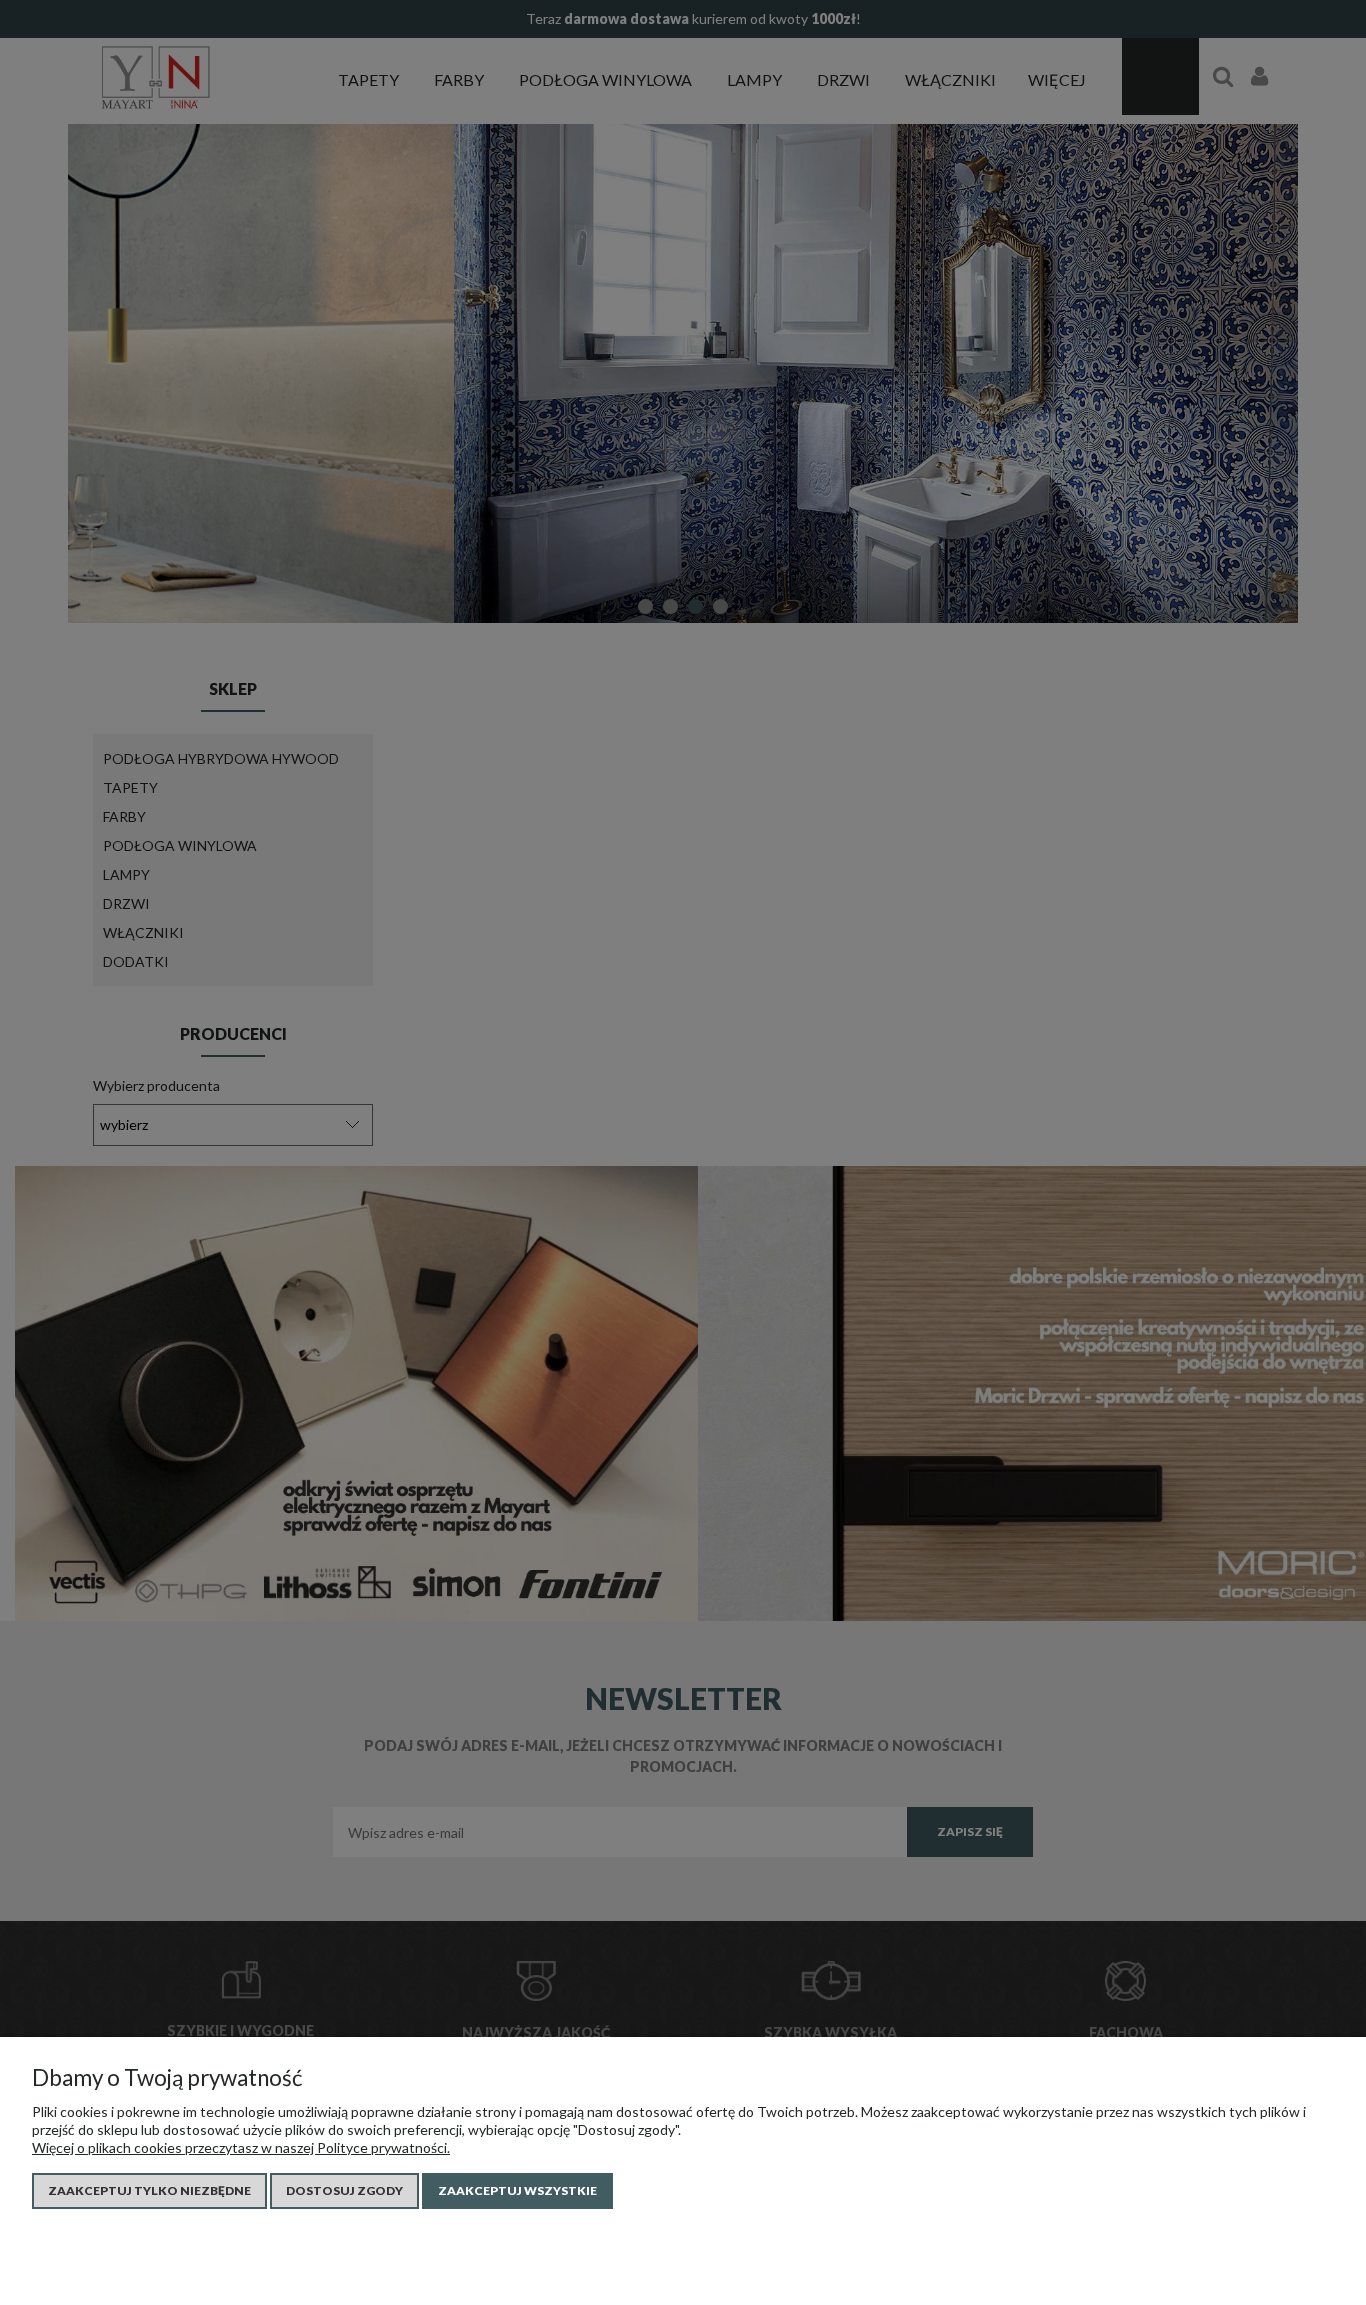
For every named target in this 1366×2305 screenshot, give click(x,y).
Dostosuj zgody (344, 2190)
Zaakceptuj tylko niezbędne (149, 2190)
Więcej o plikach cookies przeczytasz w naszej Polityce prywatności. (241, 2147)
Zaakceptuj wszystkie (517, 2190)
